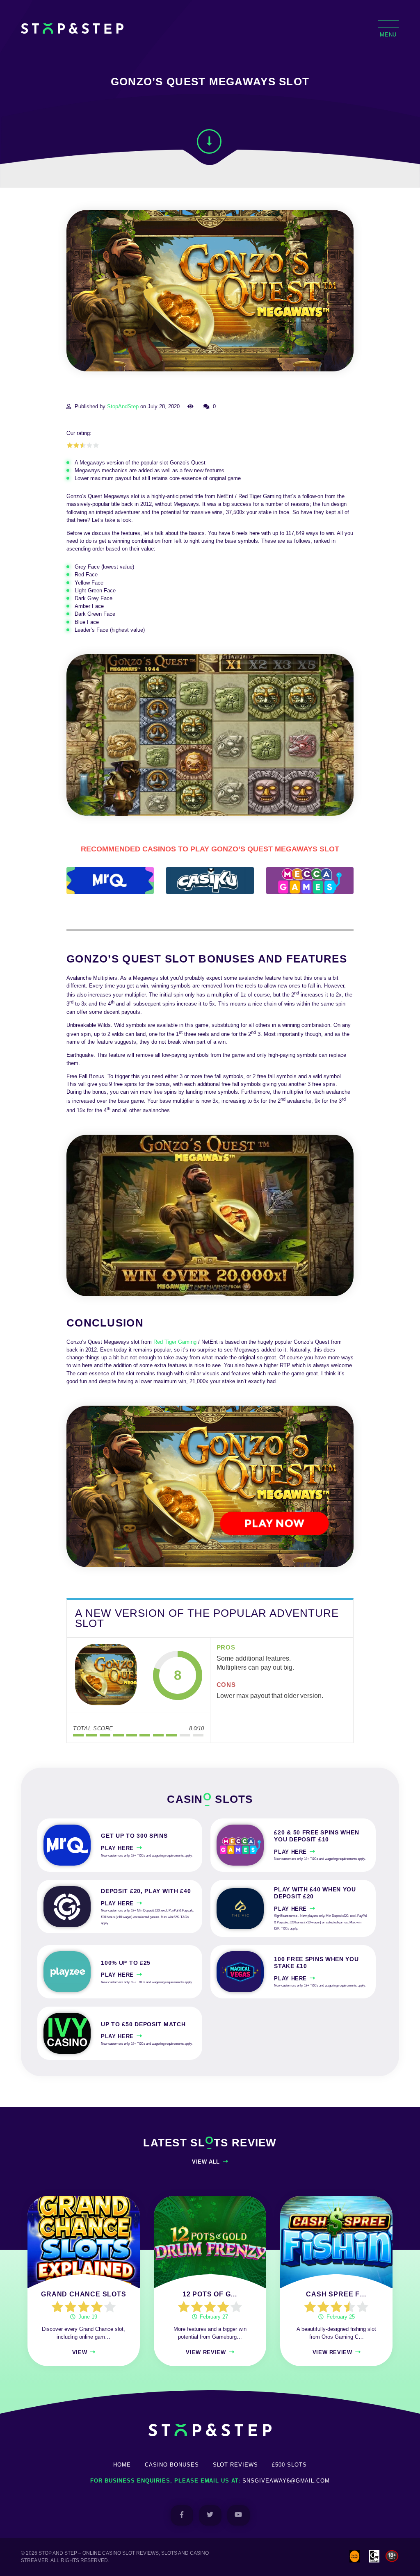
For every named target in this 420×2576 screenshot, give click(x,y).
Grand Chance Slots (83, 2294)
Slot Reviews (236, 2465)
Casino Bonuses (172, 2465)
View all (206, 2162)
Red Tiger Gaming (175, 1342)
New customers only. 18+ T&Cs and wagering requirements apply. (147, 1856)
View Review (206, 2352)
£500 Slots (289, 2465)
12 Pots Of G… (210, 2294)
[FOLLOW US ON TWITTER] (210, 2515)
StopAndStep (123, 406)
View (80, 2352)
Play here (117, 1848)
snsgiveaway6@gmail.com (286, 2481)
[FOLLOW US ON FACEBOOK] (182, 2515)
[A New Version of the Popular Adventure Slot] (106, 1675)
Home (122, 2465)
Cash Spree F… (336, 2294)
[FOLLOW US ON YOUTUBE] (239, 2515)
